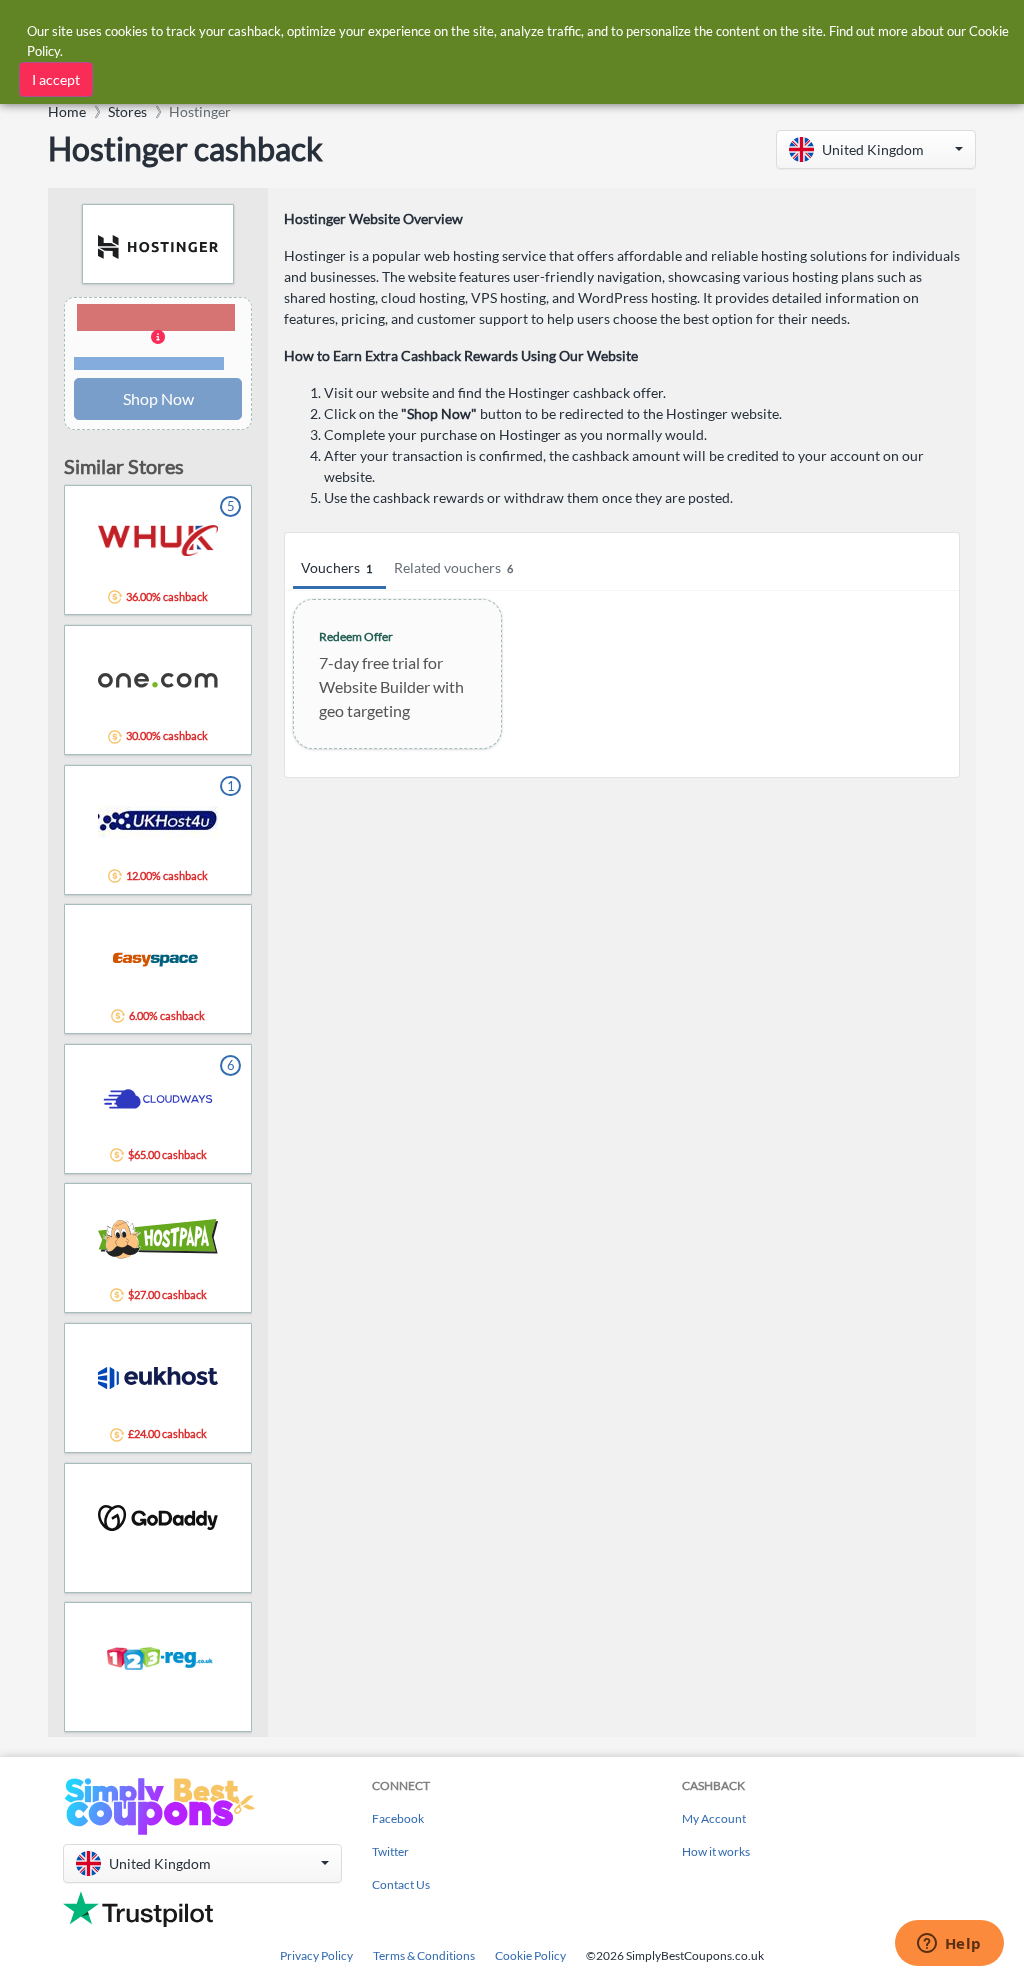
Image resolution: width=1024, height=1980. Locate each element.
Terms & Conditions (424, 1955)
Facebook (398, 1818)
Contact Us (401, 1884)
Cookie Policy (530, 1955)
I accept (56, 79)
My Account (714, 1818)
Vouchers (336, 567)
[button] (876, 149)
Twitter (390, 1851)
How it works (716, 1851)
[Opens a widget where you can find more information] (949, 1945)
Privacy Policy (316, 1955)
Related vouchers (453, 567)
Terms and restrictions (149, 363)
